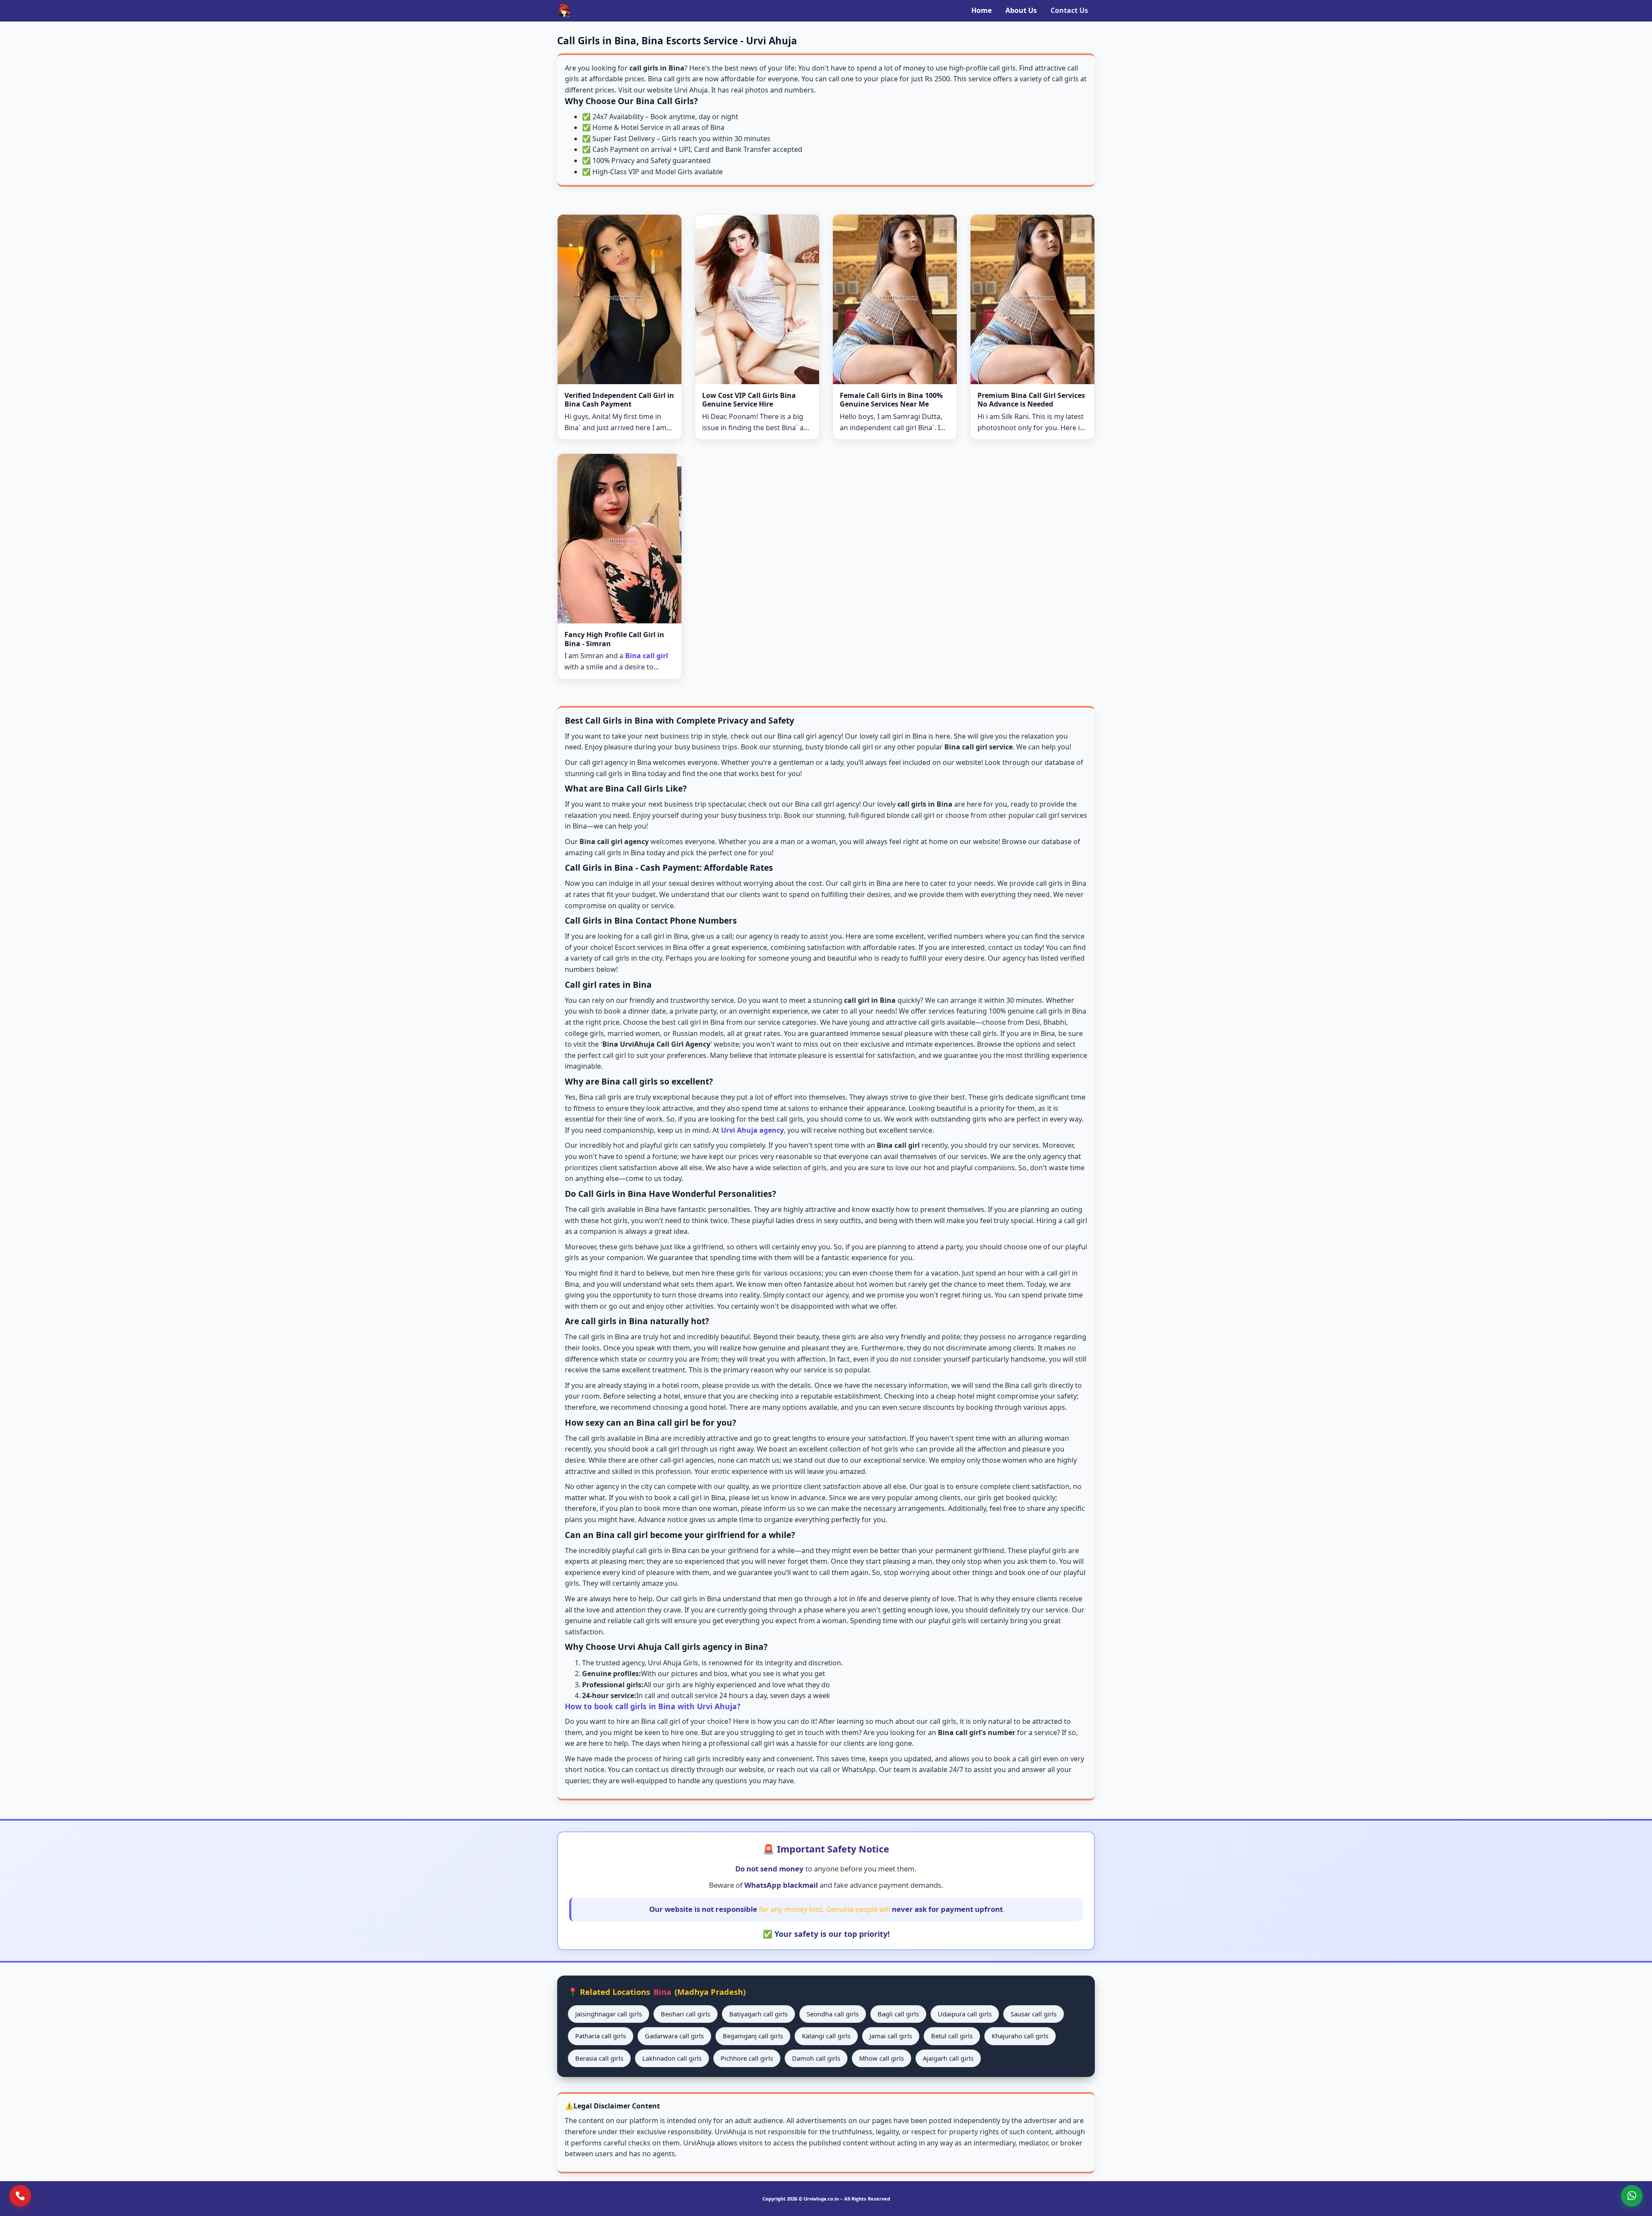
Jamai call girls (891, 2036)
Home (982, 10)
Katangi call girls (826, 2036)
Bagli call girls (898, 2014)
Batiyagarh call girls (758, 2014)
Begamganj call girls (753, 2036)
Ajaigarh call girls (948, 2058)
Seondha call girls (833, 2014)
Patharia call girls (601, 2036)
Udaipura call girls (965, 2014)
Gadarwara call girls (674, 2036)
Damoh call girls (816, 2058)
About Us (1021, 10)
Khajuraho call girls (1020, 2036)
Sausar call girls (1034, 2014)
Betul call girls (952, 2036)
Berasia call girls (599, 2058)
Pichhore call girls (747, 2058)
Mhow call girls (881, 2058)
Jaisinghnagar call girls (609, 2014)
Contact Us (1069, 10)
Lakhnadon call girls (672, 2058)
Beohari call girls (686, 2014)
